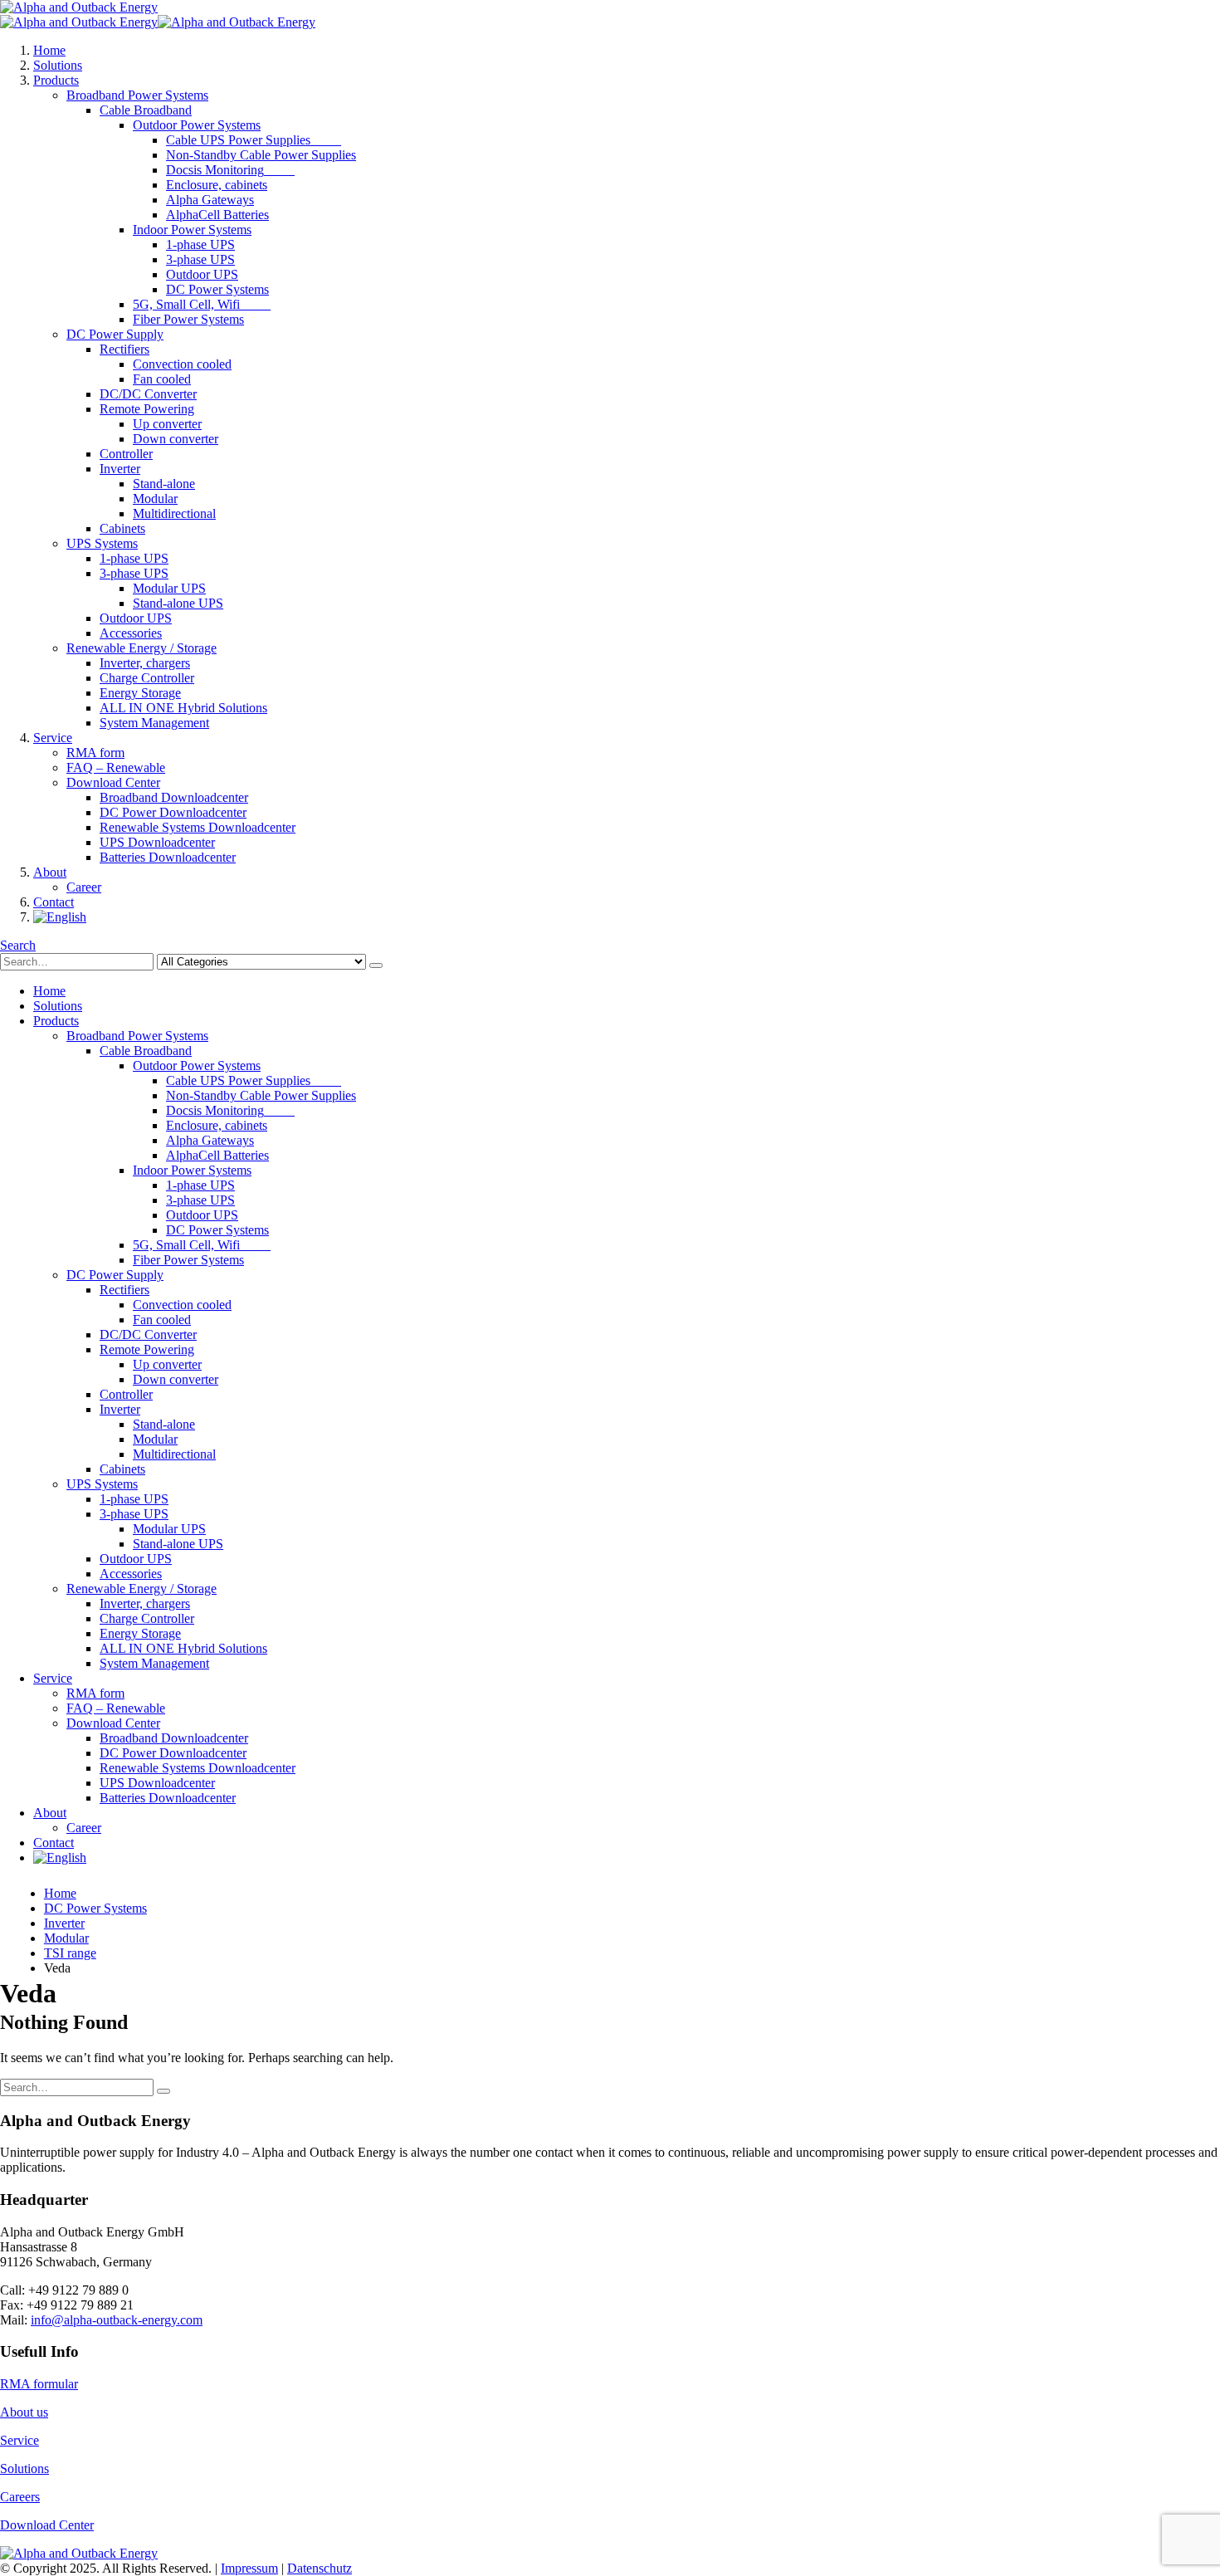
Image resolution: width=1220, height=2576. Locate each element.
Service (53, 738)
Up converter (167, 424)
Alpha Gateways (210, 200)
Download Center (113, 782)
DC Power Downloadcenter (173, 812)
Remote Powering (147, 409)
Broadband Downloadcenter (174, 797)
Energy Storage (140, 693)
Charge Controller (147, 678)
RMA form (95, 753)
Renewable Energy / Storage (142, 648)
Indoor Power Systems (192, 230)
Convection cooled (182, 364)
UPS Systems (102, 543)
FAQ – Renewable (116, 767)
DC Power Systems (217, 289)
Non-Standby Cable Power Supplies (261, 155)
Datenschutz (320, 2568)
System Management (154, 723)
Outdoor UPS (202, 274)
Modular (155, 499)
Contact (54, 902)
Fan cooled (162, 379)
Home (49, 50)
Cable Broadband (146, 110)
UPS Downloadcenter (157, 842)
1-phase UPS (200, 244)
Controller (126, 454)
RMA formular (39, 2384)
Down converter (176, 439)
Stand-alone (164, 484)
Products (56, 80)
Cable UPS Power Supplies (254, 140)
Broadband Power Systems (137, 95)
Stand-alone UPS (178, 603)
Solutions (58, 65)
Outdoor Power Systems (197, 125)
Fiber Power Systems (188, 319)
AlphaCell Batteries (217, 215)
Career (84, 887)
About (50, 872)
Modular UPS (169, 588)
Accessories (131, 633)
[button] (18, 945)
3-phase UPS (200, 259)
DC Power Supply (115, 334)
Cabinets (122, 528)
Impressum (249, 2568)
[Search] (376, 965)
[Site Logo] (79, 7)
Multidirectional (174, 513)
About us (24, 2412)
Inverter (120, 469)
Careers (20, 2497)
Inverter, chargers (145, 663)
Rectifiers (124, 349)
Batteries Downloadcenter (168, 857)
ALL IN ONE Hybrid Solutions (183, 708)
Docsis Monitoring (230, 170)
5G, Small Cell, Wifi (202, 304)
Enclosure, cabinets (217, 185)
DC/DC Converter (148, 394)
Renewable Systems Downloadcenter (198, 827)
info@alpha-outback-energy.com (117, 2320)
